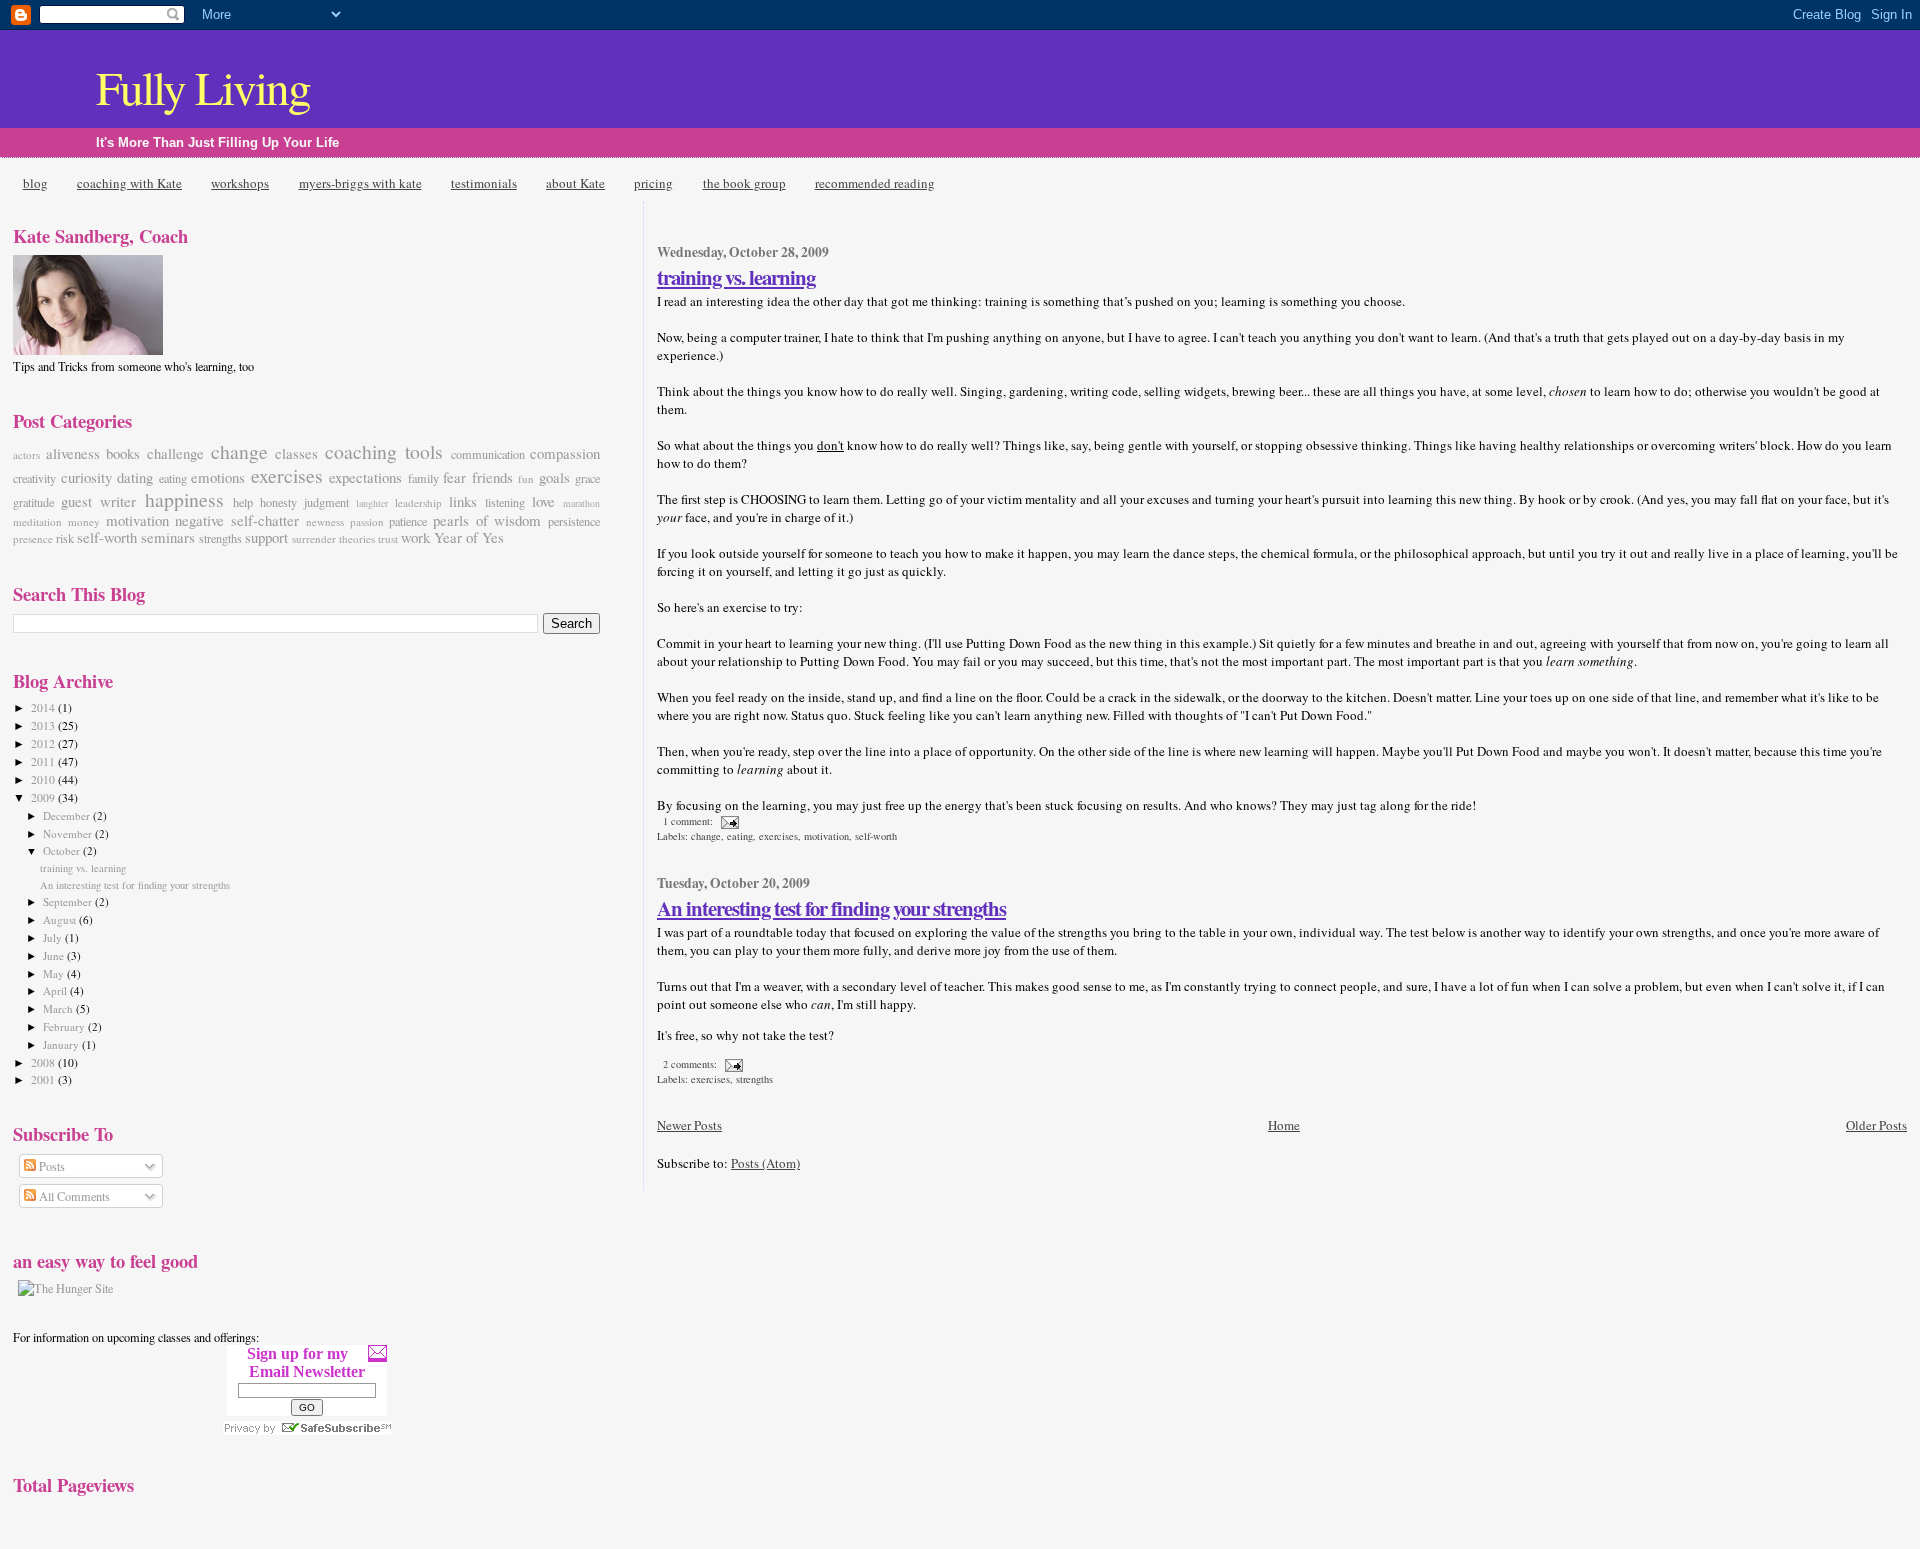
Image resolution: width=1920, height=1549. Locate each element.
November (69, 833)
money (84, 521)
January (62, 1044)
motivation (826, 836)
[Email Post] (729, 821)
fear (454, 477)
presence (33, 538)
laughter (372, 503)
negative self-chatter (237, 520)
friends (492, 477)
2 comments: (691, 1064)
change (706, 836)
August (61, 919)
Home (1284, 1125)
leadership (418, 502)
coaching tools (384, 451)
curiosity (86, 477)
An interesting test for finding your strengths (831, 908)
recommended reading (875, 183)
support (266, 537)
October (63, 850)
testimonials (484, 183)
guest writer (98, 501)
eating (740, 836)
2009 (44, 797)
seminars (168, 537)
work (415, 537)
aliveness (73, 453)
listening (505, 502)
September (69, 901)
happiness (184, 499)
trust (388, 538)
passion (367, 521)
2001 (44, 1079)
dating (135, 477)
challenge (175, 453)
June (55, 955)
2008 (44, 1062)
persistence (574, 521)
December (68, 815)
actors (26, 454)
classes (296, 453)
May (55, 973)
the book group (744, 183)
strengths (754, 1079)
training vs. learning (736, 277)
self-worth (876, 836)
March (59, 1008)
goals (554, 477)
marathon (581, 503)
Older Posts (1876, 1125)
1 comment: (689, 821)
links (463, 501)
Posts (50, 1166)
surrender (314, 538)
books (123, 453)
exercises (778, 836)
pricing (653, 183)
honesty (278, 502)
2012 (44, 743)
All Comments (73, 1196)
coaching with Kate (129, 183)
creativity (34, 478)
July (54, 937)
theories (357, 538)
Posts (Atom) (765, 1163)
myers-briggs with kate (360, 183)
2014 (44, 707)
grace (587, 478)
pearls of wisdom (487, 520)
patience (408, 521)
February (65, 1026)
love (543, 501)
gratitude (33, 502)
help (243, 502)
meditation (37, 521)
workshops (240, 183)
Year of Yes (469, 537)
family (423, 478)
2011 (44, 761)
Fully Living (203, 86)
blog (35, 183)
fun (526, 478)
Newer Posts (689, 1125)
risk (65, 538)
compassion (565, 453)
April (56, 990)
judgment (326, 502)
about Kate (575, 183)
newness (325, 521)
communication (488, 454)
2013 (44, 725)
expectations (365, 477)
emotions (218, 477)
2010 (44, 779)
